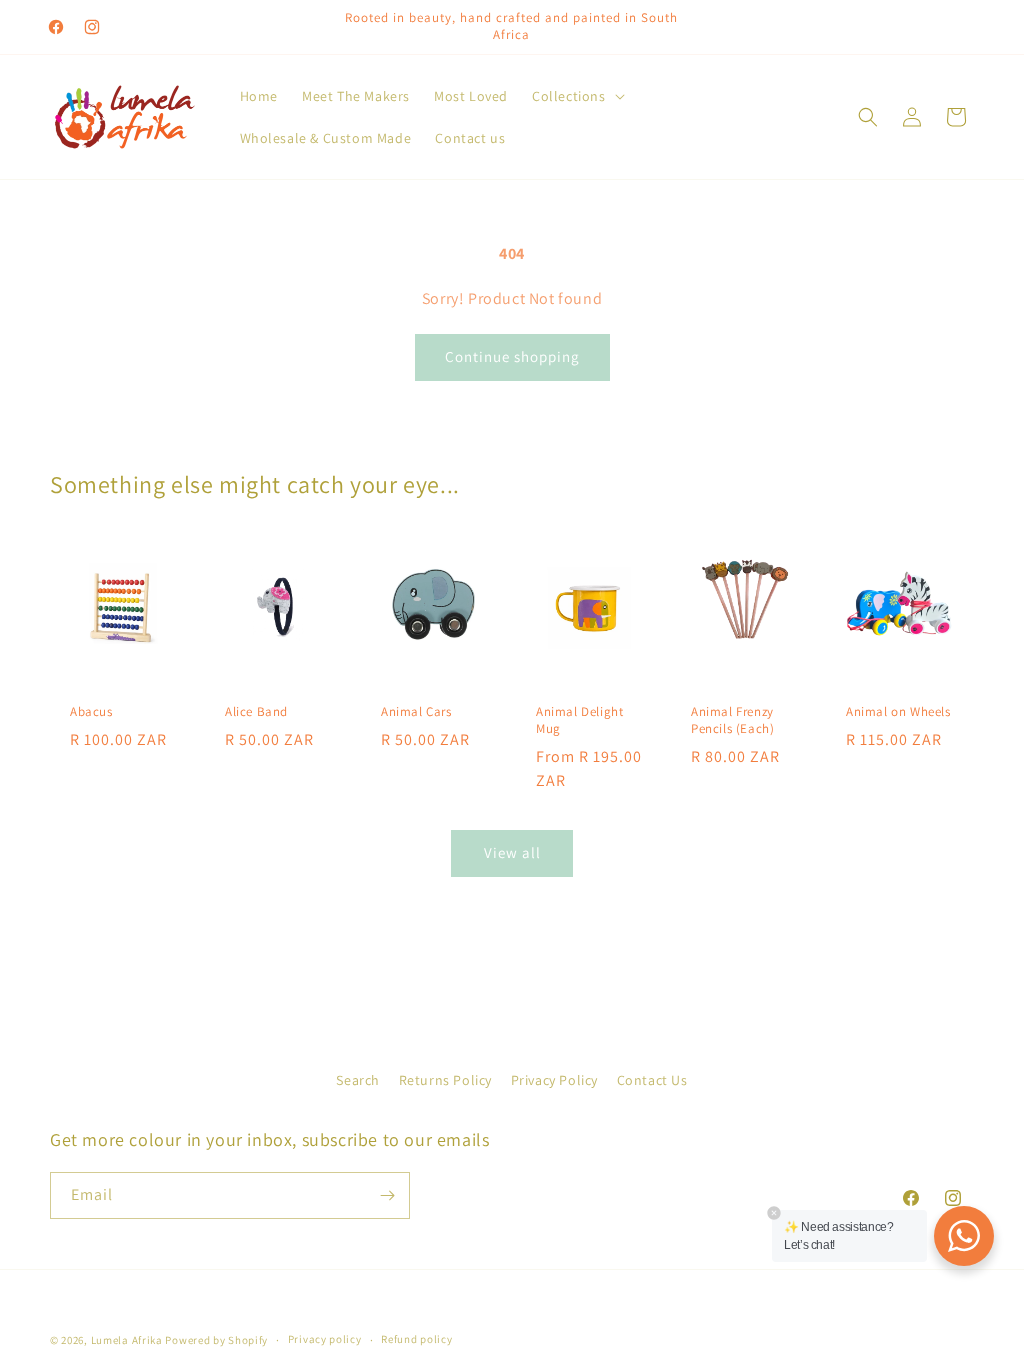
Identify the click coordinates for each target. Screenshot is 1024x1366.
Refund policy (416, 1339)
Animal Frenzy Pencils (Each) (732, 720)
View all (512, 852)
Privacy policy (325, 1339)
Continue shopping (512, 356)
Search (358, 1080)
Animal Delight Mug (579, 720)
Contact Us (652, 1080)
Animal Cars (416, 712)
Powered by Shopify (216, 1340)
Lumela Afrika (127, 1340)
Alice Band (256, 712)
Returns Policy (445, 1080)
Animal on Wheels (898, 712)
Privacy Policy (554, 1080)
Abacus (91, 712)
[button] (576, 96)
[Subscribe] (387, 1195)
